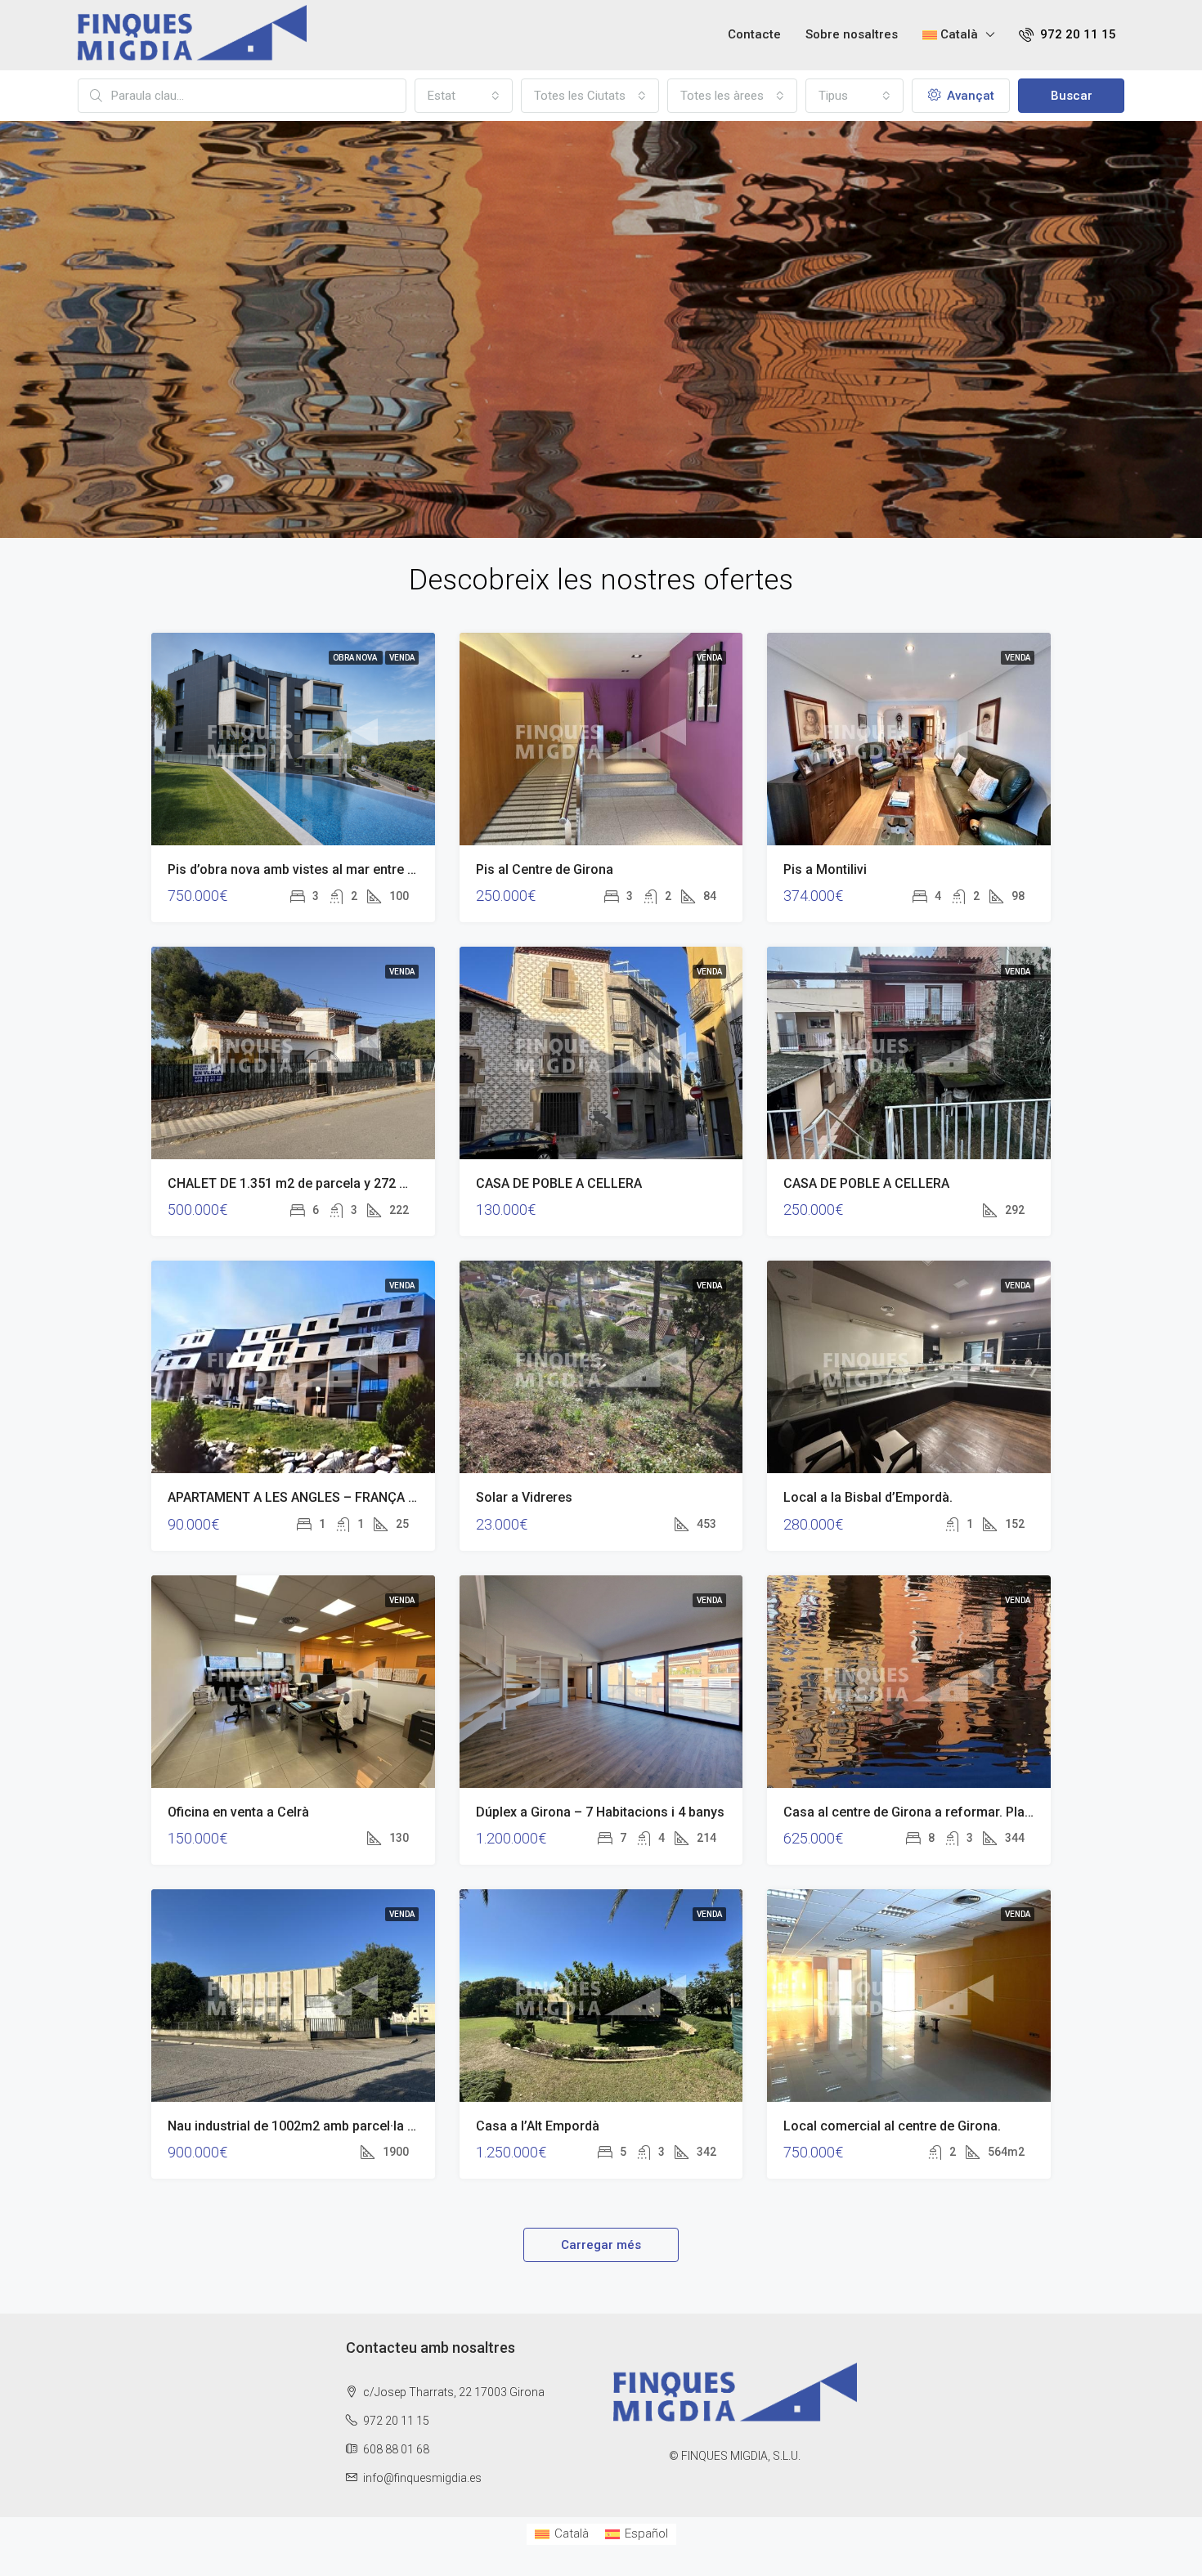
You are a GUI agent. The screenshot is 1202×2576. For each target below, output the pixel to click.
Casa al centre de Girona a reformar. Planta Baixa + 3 (942, 1812)
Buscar (1072, 96)
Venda (402, 658)
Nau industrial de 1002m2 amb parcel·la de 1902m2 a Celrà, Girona (367, 2126)
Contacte (754, 34)
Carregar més (601, 2245)
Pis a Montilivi (825, 869)
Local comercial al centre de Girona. (892, 2126)
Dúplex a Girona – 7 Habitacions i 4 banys (600, 1812)
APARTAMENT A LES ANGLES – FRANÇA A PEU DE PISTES (339, 1497)
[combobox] (464, 96)
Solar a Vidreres (524, 1497)
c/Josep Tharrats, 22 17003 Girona (453, 2392)
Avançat (969, 96)
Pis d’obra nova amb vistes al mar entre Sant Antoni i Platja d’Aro (361, 869)
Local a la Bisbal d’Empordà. (868, 1497)
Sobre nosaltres (852, 34)
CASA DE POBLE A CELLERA (559, 1183)
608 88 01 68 (396, 2449)
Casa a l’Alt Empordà (538, 2126)
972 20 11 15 (1076, 34)
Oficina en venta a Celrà (238, 1812)
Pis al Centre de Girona (545, 869)
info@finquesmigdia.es (422, 2478)
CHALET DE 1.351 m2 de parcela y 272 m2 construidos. (332, 1183)
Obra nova (356, 658)
